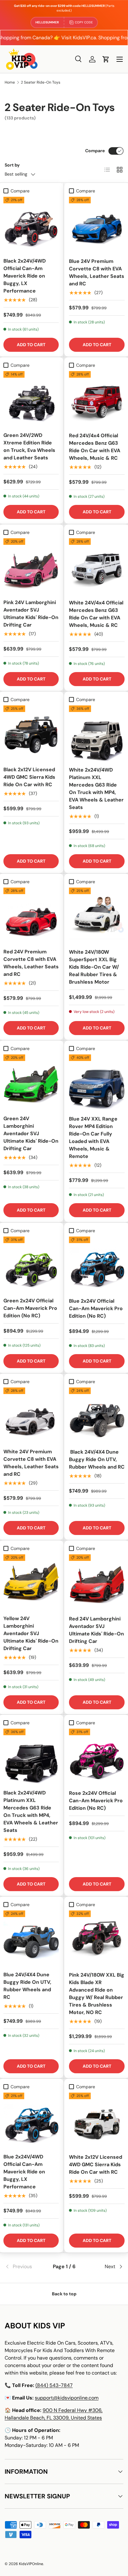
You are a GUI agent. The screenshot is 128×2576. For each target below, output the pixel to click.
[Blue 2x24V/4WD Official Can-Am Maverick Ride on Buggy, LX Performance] (31, 2120)
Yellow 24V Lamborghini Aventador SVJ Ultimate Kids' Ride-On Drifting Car (31, 1633)
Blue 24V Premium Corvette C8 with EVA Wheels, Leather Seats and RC (97, 272)
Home (10, 82)
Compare (95, 151)
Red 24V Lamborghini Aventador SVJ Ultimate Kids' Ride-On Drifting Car (96, 1630)
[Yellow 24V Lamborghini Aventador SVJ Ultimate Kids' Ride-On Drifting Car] (31, 1582)
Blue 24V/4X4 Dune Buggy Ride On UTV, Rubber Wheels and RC (27, 1986)
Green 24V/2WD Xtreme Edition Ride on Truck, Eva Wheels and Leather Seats (29, 446)
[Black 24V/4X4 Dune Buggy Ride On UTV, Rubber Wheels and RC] (97, 1415)
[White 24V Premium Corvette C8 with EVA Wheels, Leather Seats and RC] (31, 1415)
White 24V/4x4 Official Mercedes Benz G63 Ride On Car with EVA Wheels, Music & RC (96, 614)
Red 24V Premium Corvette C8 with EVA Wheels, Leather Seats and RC (31, 963)
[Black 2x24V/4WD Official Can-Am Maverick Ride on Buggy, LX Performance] (31, 225)
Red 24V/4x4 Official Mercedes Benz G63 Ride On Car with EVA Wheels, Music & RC (95, 447)
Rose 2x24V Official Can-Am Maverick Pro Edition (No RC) (96, 1801)
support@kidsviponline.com (67, 2398)
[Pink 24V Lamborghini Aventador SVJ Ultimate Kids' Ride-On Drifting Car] (31, 566)
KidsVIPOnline (31, 2564)
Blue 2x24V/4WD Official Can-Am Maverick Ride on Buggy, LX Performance (24, 2172)
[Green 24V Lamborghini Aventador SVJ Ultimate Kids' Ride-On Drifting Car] (31, 1082)
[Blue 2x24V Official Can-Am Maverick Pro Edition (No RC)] (97, 1264)
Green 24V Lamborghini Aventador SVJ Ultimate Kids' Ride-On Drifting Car (31, 1133)
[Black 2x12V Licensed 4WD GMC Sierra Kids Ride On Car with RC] (31, 733)
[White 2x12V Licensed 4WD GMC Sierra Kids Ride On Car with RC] (97, 2121)
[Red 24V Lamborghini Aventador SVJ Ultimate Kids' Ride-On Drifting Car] (97, 1582)
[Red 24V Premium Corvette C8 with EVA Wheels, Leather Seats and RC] (31, 915)
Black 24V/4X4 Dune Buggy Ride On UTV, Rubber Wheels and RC (97, 1459)
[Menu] (120, 59)
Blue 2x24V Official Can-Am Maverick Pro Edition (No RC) (96, 1308)
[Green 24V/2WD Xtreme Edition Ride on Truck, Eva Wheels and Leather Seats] (31, 399)
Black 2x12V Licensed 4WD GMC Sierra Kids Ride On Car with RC (29, 777)
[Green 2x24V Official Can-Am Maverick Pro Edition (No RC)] (31, 1264)
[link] (24, 2267)
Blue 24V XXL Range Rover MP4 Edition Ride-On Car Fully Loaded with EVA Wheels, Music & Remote (93, 1138)
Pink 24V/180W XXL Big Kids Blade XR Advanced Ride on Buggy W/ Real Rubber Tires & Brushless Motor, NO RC (97, 1994)
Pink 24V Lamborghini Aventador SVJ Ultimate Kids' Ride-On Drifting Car (31, 614)
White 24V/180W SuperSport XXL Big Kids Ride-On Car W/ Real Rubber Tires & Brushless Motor (94, 967)
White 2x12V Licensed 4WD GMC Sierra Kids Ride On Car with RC (96, 2164)
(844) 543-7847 (54, 2385)
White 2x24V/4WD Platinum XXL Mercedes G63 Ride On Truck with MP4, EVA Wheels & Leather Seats (96, 789)
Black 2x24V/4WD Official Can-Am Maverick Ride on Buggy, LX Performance (25, 276)
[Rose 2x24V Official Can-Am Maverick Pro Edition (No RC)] (97, 1757)
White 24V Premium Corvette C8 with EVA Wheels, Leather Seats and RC (31, 1463)
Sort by (12, 165)
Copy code (84, 22)
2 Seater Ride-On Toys (41, 82)
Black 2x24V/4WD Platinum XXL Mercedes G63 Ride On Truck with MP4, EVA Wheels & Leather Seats (31, 1811)
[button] (106, 59)
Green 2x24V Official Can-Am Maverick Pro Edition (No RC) (30, 1308)
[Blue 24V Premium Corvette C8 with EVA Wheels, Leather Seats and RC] (97, 225)
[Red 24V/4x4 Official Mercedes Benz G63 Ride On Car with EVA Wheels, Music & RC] (97, 399)
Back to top (64, 2294)
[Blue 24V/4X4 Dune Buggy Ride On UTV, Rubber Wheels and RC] (31, 1938)
